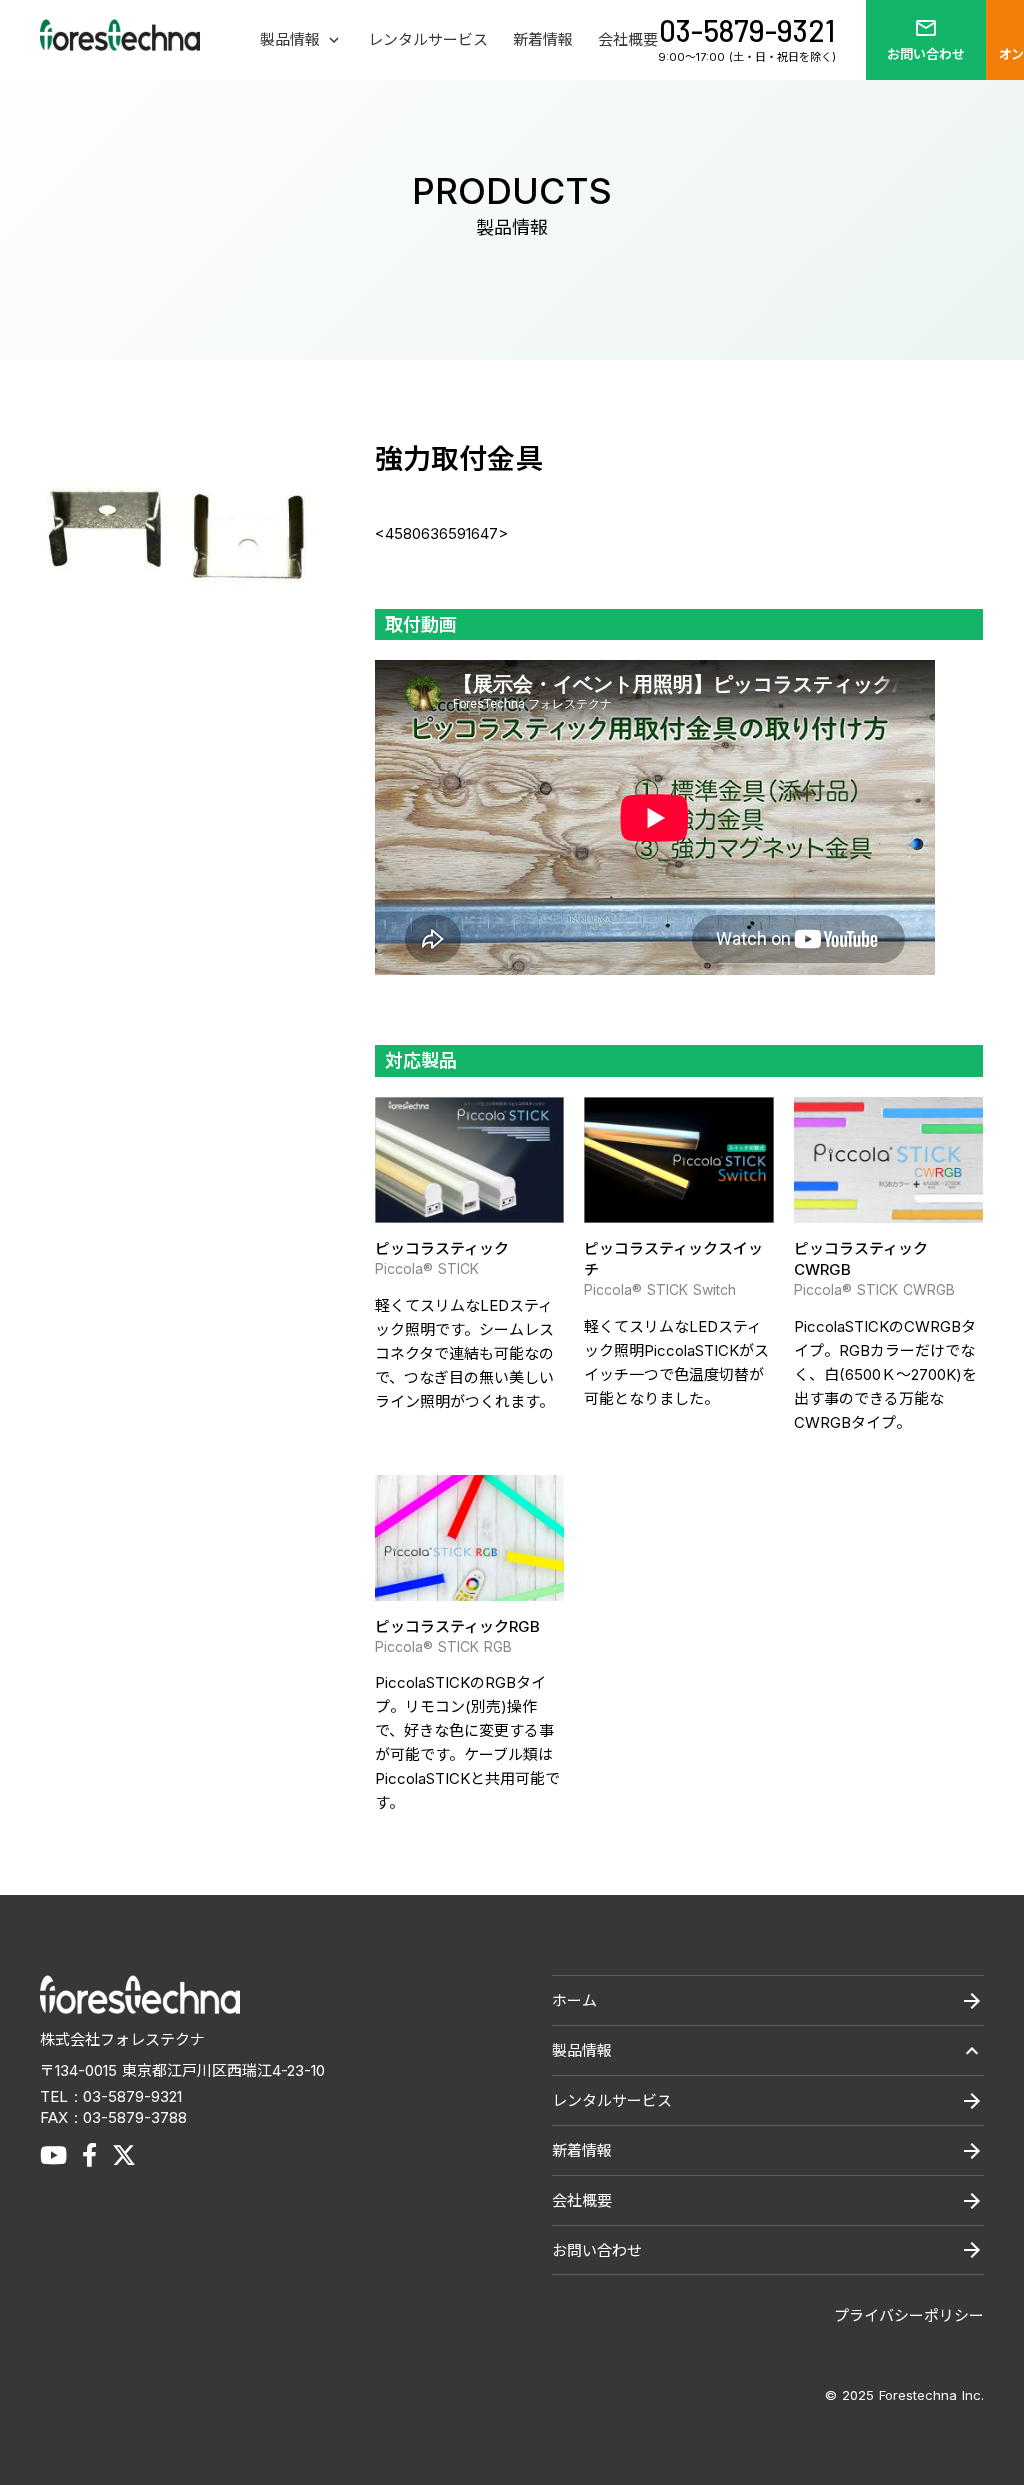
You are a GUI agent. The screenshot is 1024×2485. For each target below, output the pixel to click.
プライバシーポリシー (909, 2315)
